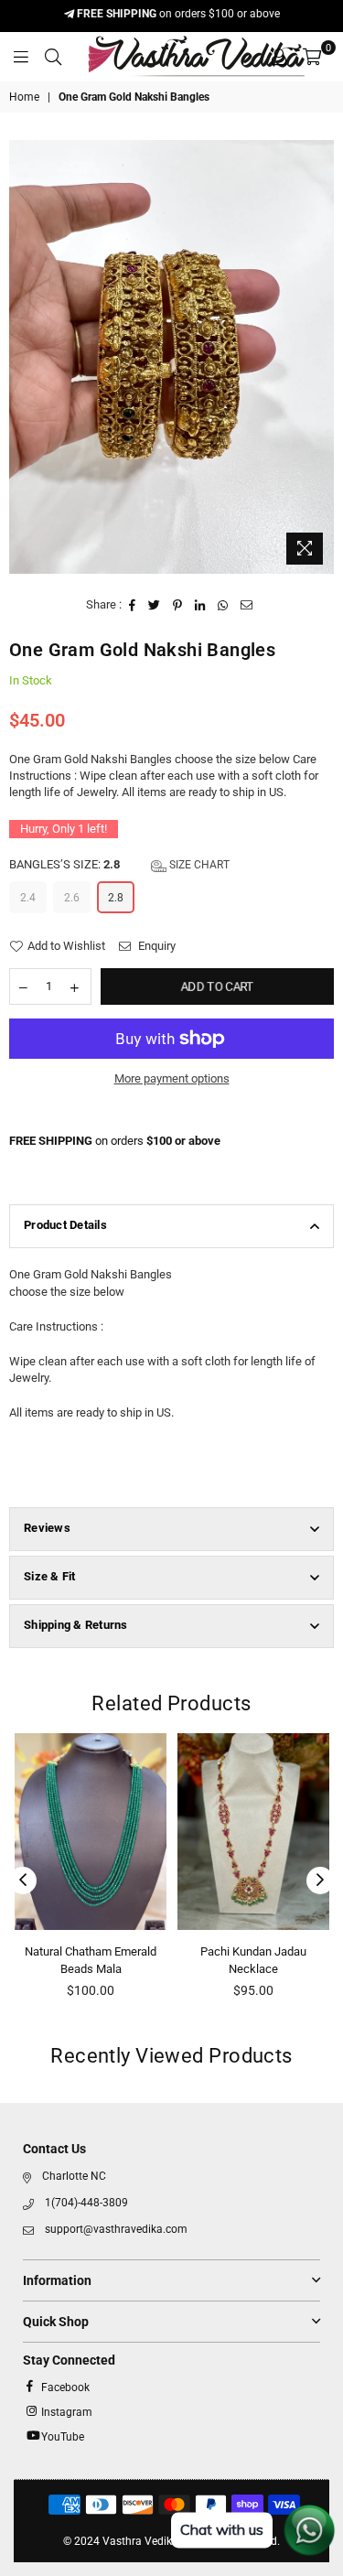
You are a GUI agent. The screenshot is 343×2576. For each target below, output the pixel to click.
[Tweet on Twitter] (155, 605)
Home (24, 97)
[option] (171, 356)
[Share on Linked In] (200, 605)
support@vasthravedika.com (116, 2229)
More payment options (172, 1078)
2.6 (72, 898)
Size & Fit (50, 1576)
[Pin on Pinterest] (178, 605)
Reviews (47, 1528)
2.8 (116, 898)
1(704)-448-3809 (86, 2203)
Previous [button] (23, 1881)
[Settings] (279, 57)
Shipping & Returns (76, 1625)
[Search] (53, 57)
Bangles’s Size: (119, 864)
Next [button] (320, 1881)
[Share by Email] (247, 605)
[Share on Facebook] (133, 605)
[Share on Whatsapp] (223, 605)
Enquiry (155, 946)
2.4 (28, 898)
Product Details (65, 1225)
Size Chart (198, 865)
